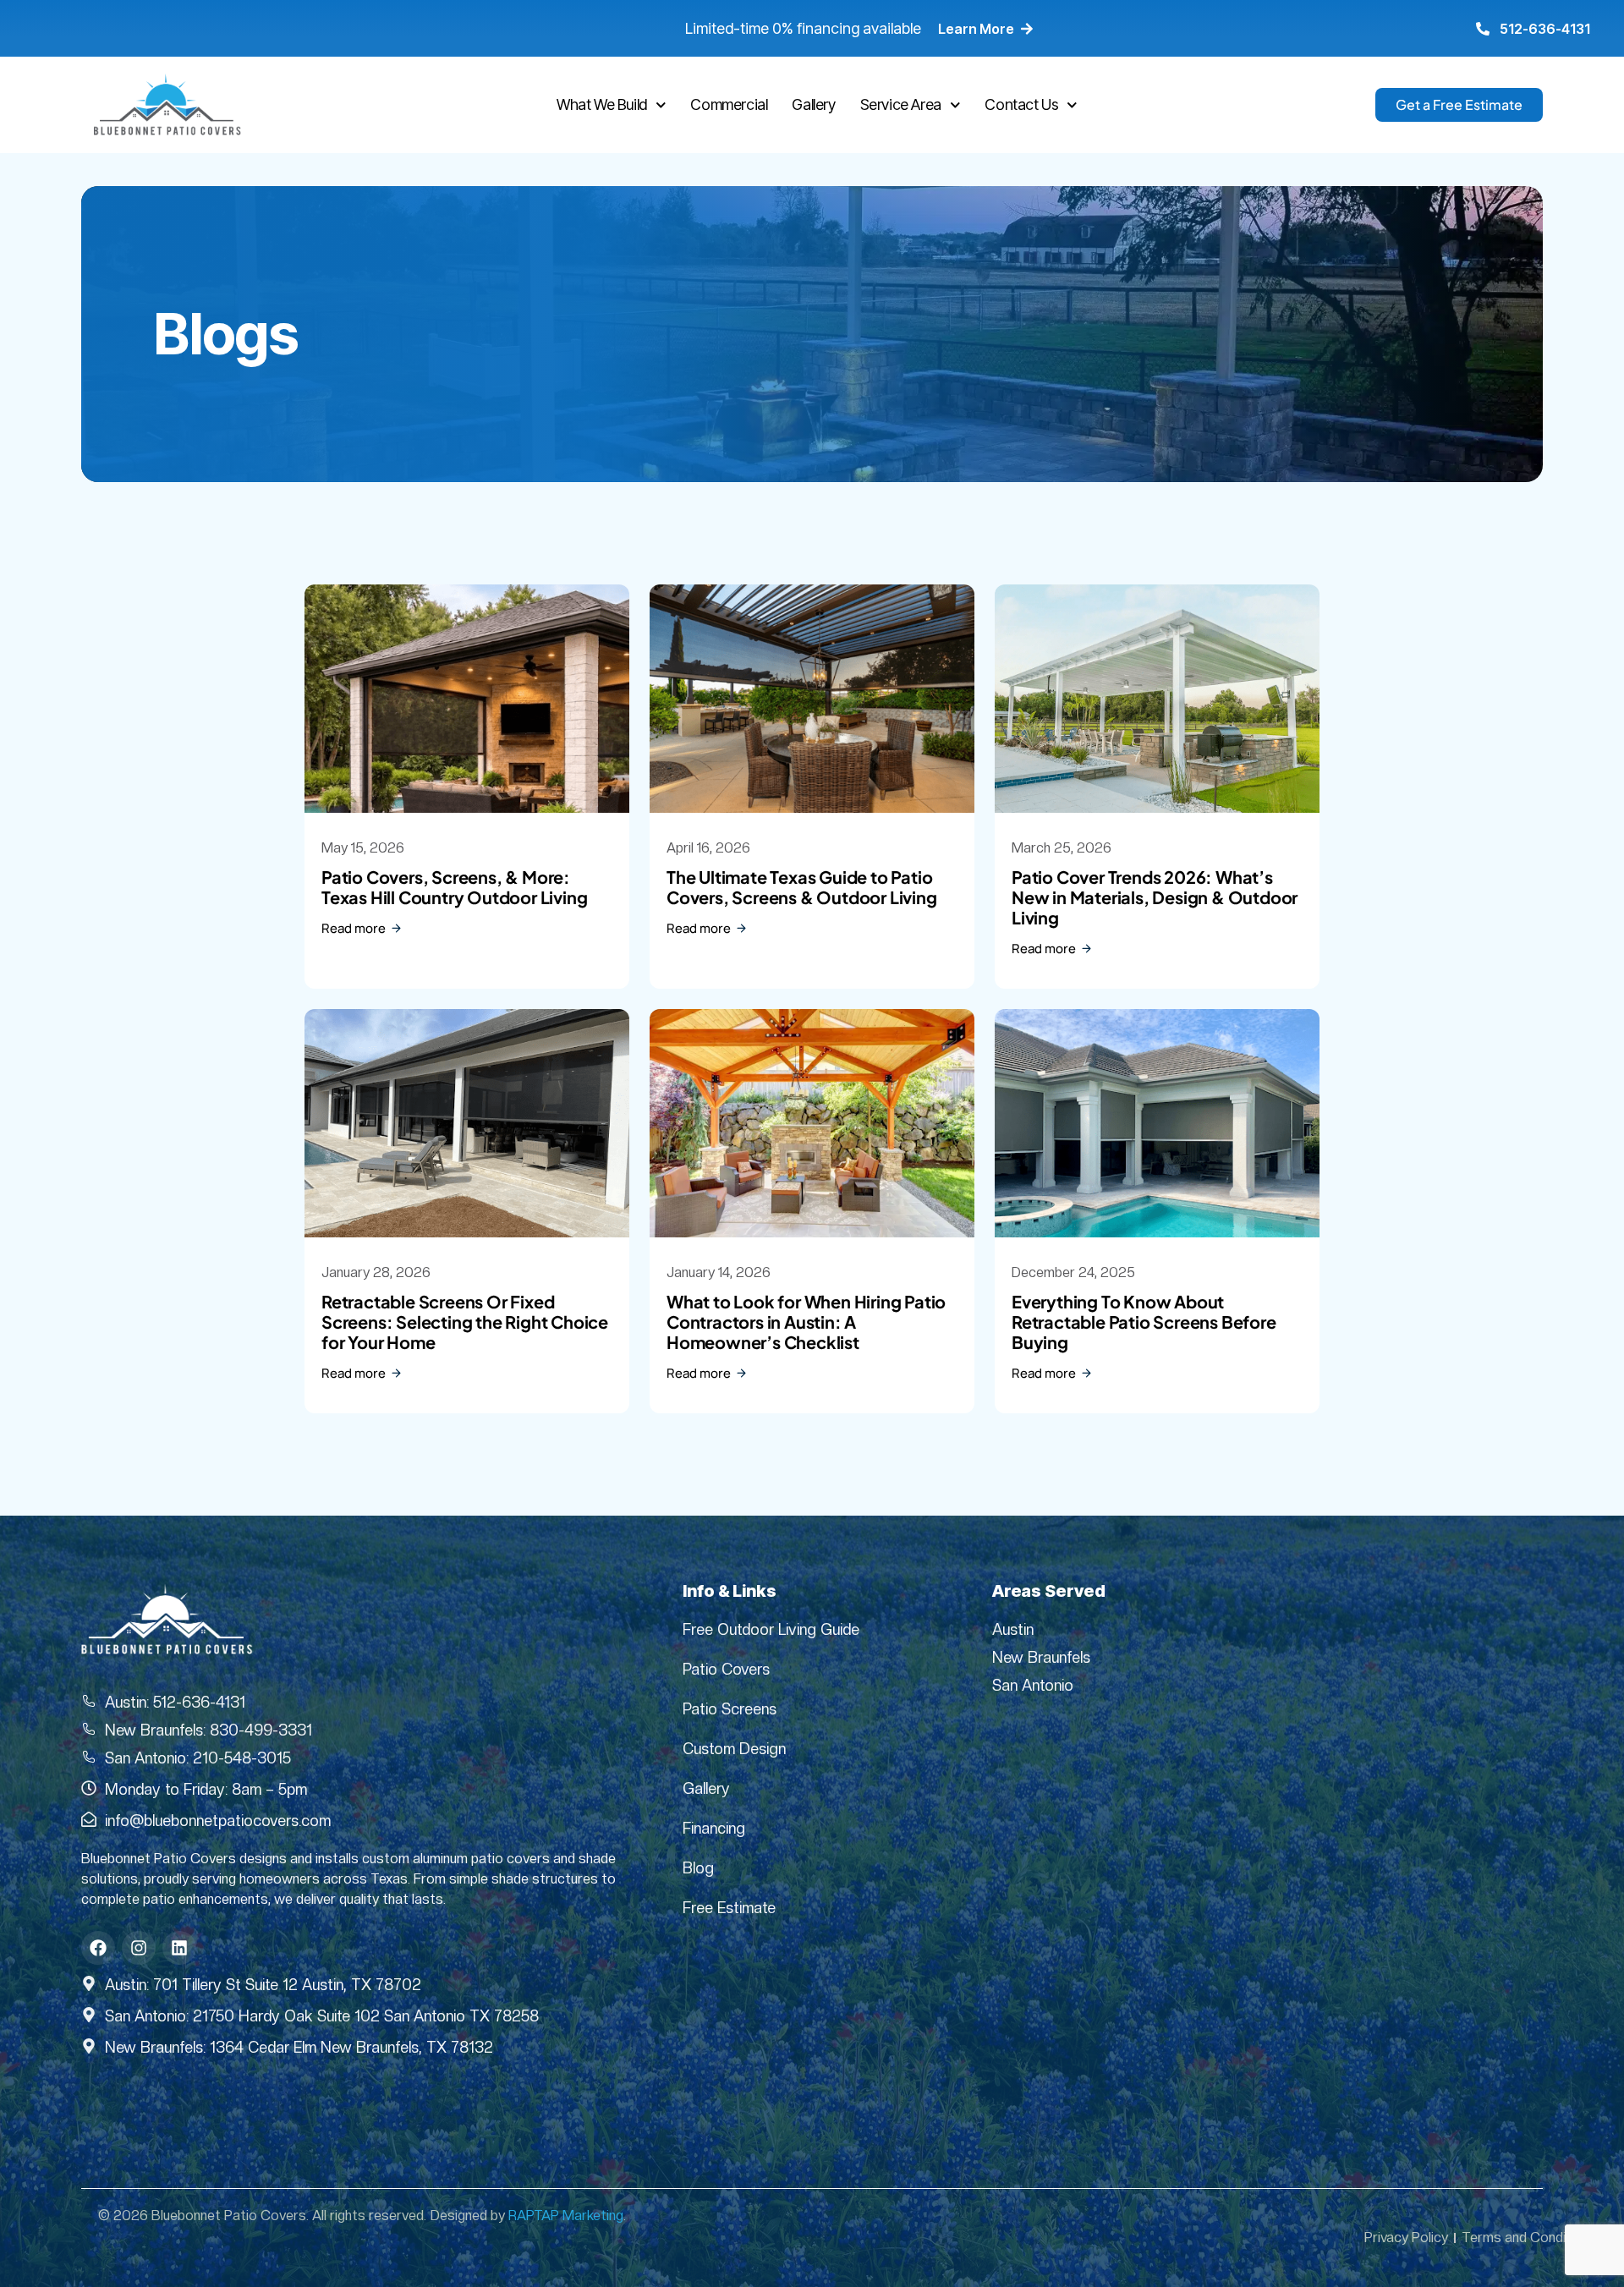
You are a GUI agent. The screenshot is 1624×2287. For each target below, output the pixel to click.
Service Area (901, 104)
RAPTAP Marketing (566, 2216)
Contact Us (1021, 104)
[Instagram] (139, 1948)
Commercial (729, 104)
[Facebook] (98, 1948)
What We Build (602, 104)
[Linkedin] (179, 1948)
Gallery (813, 104)
